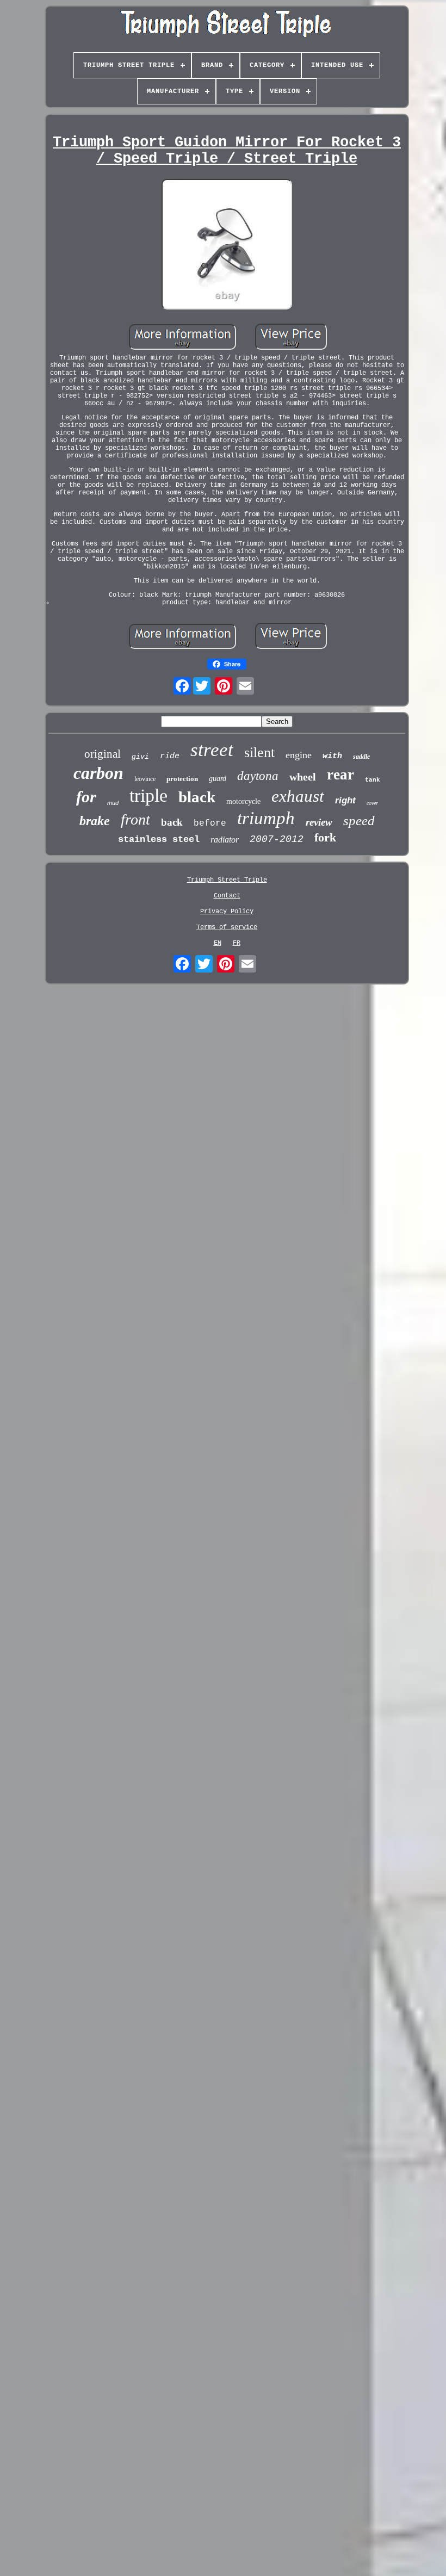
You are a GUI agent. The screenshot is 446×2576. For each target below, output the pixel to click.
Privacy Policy (227, 912)
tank (373, 780)
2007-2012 (277, 839)
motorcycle (243, 801)
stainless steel (159, 840)
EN (218, 943)
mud (113, 803)
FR (237, 943)
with (332, 756)
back (172, 822)
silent (259, 753)
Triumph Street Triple (227, 880)
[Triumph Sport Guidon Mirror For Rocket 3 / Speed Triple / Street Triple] (227, 245)
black (197, 797)
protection (182, 779)
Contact (227, 896)
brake (95, 821)
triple (148, 795)
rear (340, 775)
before (210, 823)
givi (140, 757)
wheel (303, 777)
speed (359, 821)
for (86, 797)
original (103, 754)
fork (325, 837)
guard (218, 779)
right (345, 800)
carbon (98, 773)
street (212, 750)
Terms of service (227, 927)
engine (299, 755)
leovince (145, 779)
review (319, 822)
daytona (258, 776)
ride (170, 756)
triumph (266, 818)
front (135, 819)
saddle (361, 757)
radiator (225, 840)
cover (372, 803)
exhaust (298, 796)
